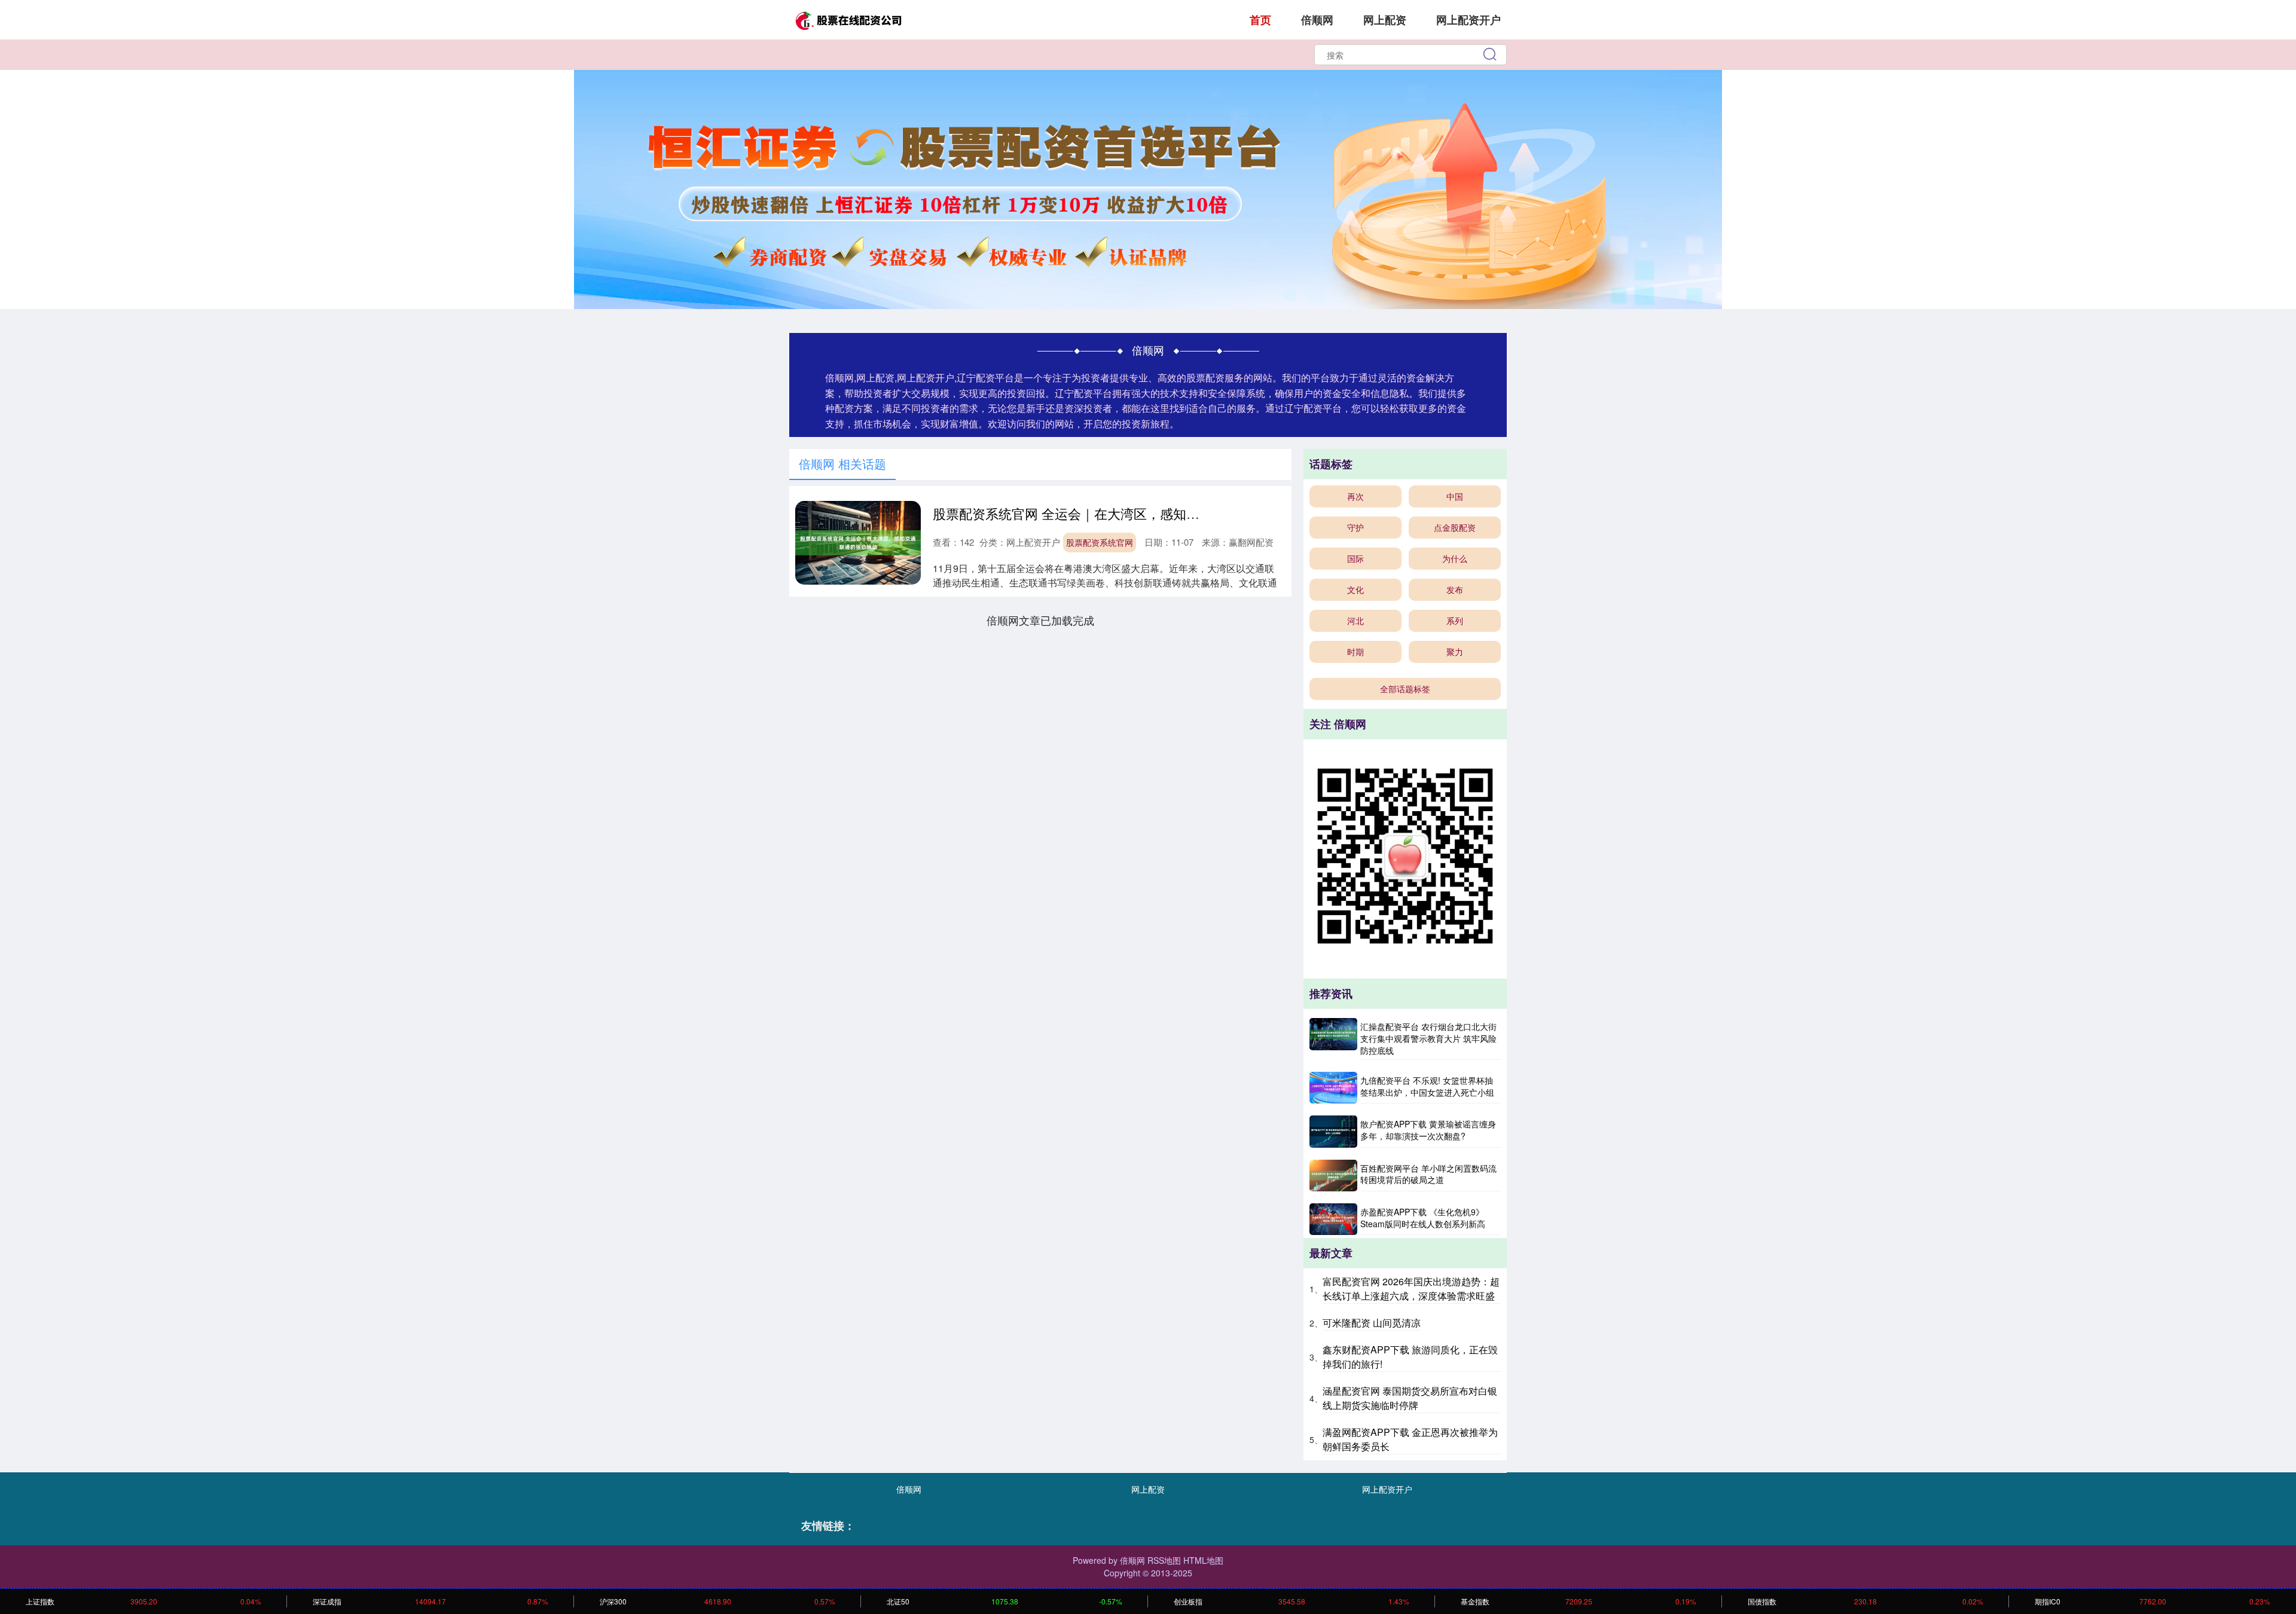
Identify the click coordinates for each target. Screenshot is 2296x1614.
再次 (1355, 496)
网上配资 (1385, 20)
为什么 (1455, 558)
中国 (1455, 496)
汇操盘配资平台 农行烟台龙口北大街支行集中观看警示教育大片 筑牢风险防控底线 (1428, 1038)
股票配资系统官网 (1100, 542)
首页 (1260, 20)
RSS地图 (1164, 1560)
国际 (1355, 558)
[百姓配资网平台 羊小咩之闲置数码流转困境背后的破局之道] (1333, 1176)
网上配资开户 (1468, 20)
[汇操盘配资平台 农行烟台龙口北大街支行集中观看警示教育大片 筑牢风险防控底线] (1333, 1039)
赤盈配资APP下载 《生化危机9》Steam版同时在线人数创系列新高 (1423, 1218)
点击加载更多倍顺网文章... (1041, 620)
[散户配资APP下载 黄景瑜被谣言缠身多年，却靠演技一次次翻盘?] (1333, 1131)
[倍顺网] (848, 19)
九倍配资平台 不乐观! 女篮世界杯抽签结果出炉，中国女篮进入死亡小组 (1427, 1086)
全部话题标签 (1405, 689)
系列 (1455, 620)
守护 (1355, 527)
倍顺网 (1317, 20)
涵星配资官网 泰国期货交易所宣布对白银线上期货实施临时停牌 (1410, 1398)
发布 (1455, 589)
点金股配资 (1455, 527)
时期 (1355, 652)
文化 (1355, 589)
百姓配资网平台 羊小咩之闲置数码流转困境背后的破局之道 (1428, 1174)
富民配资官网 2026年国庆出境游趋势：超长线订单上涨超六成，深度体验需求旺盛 (1411, 1289)
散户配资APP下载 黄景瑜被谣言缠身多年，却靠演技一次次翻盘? (1428, 1130)
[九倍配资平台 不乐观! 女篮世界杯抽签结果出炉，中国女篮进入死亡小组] (1333, 1088)
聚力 (1455, 652)
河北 (1355, 620)
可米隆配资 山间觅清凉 (1372, 1323)
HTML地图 (1203, 1560)
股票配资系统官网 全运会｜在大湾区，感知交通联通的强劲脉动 (1119, 513)
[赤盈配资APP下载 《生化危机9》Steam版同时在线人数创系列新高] (1333, 1219)
